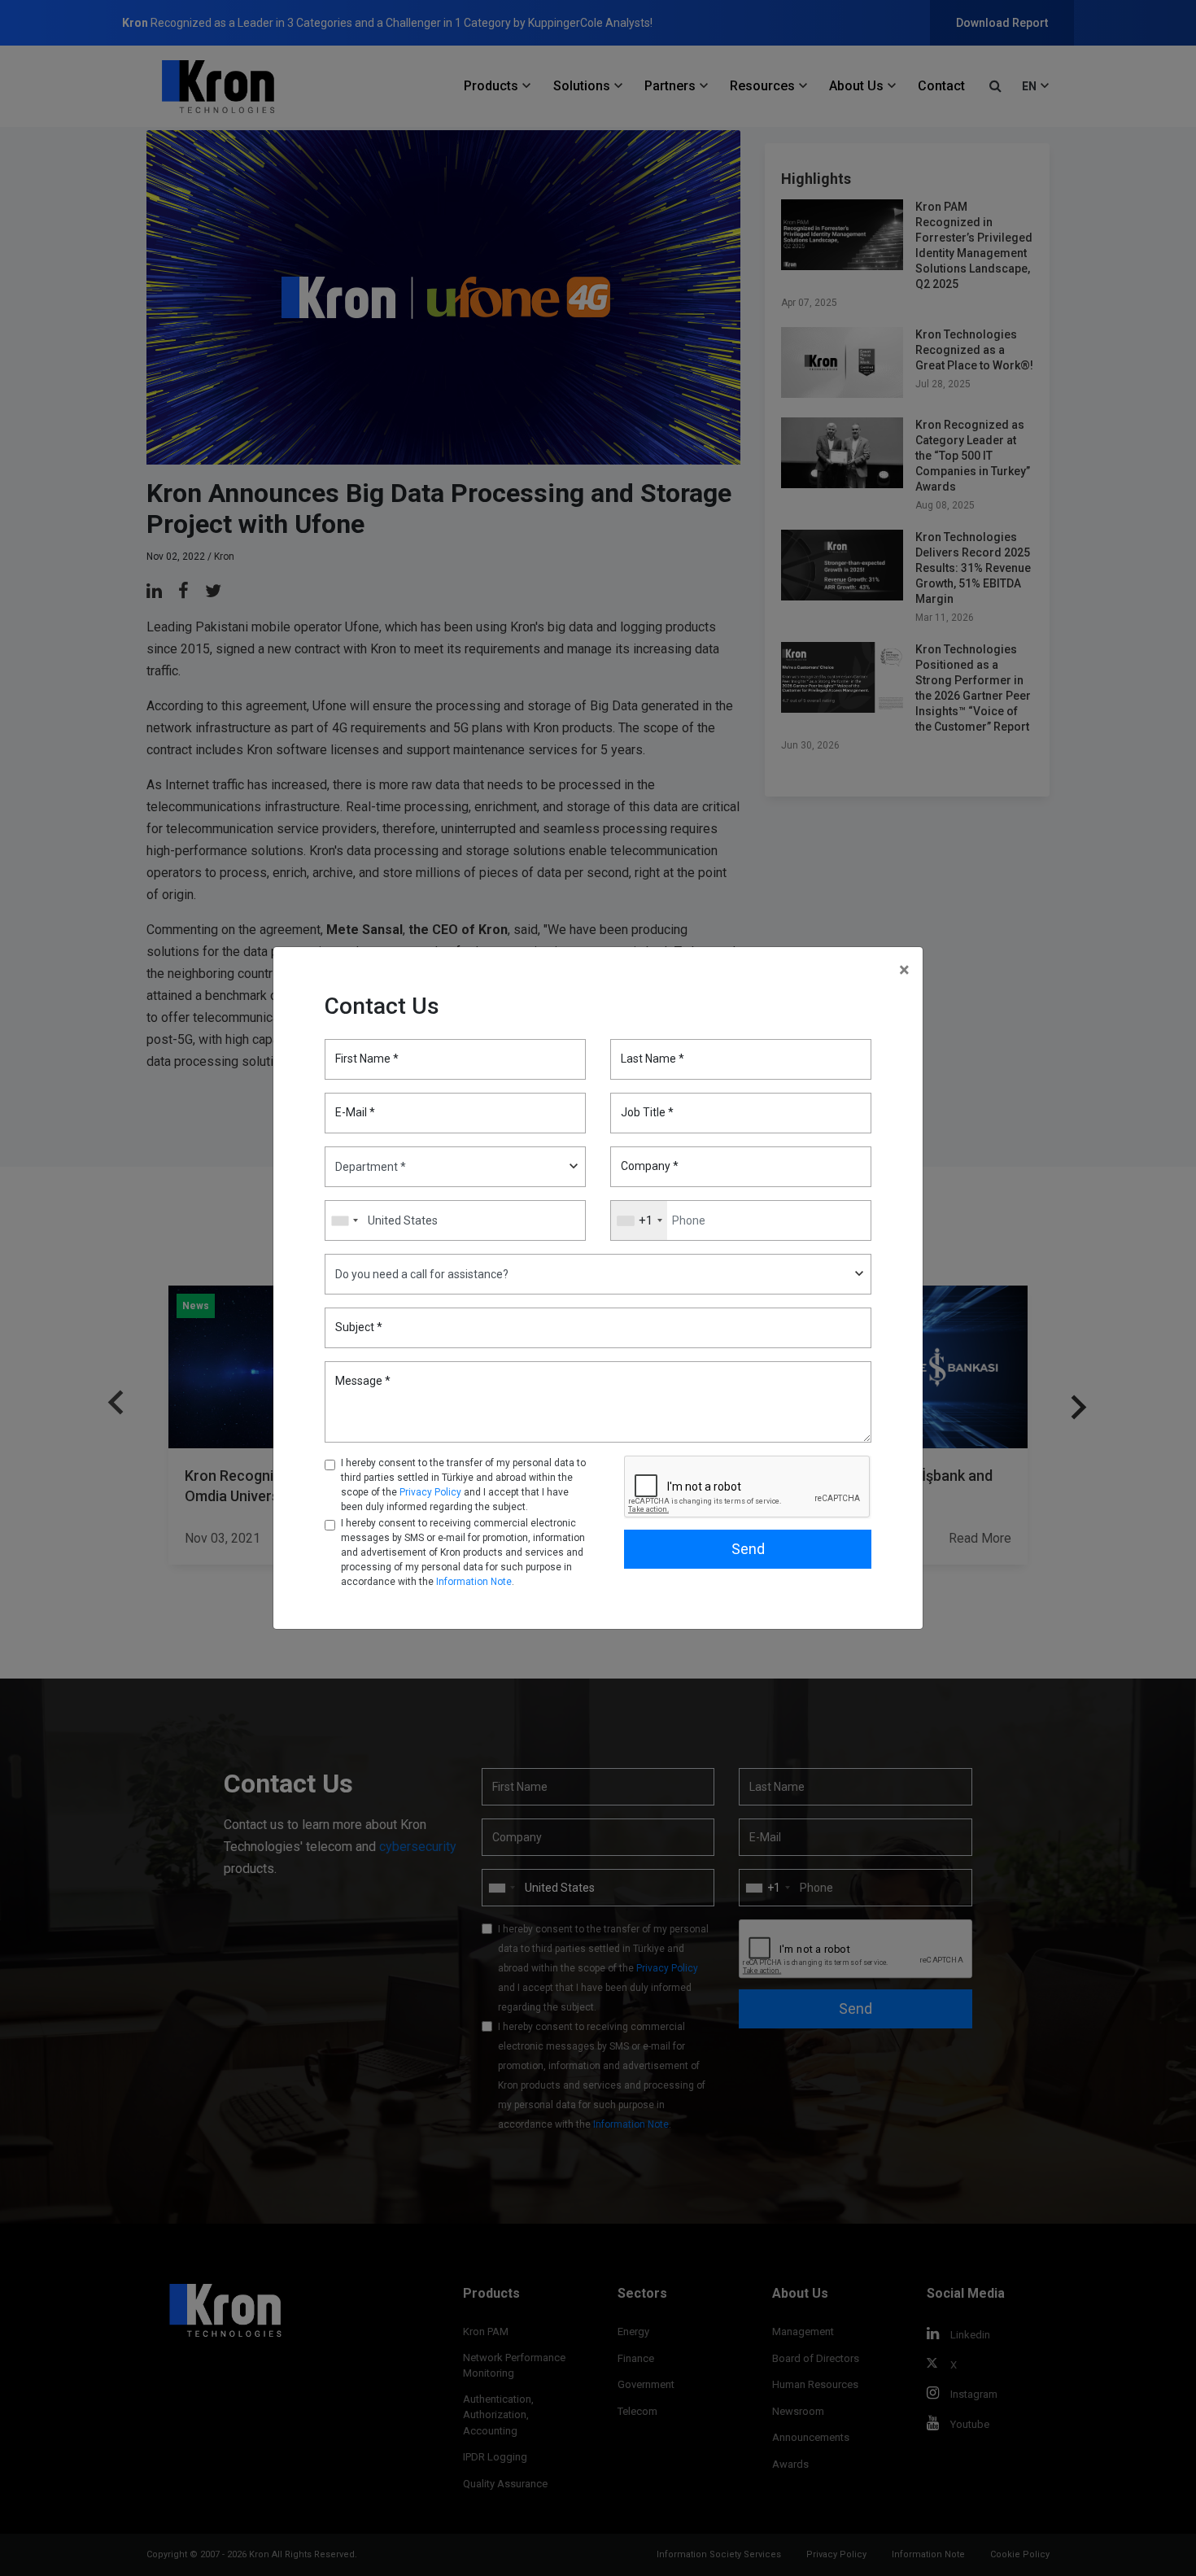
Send (748, 1549)
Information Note (474, 1582)
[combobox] (639, 1220)
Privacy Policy (430, 1492)
